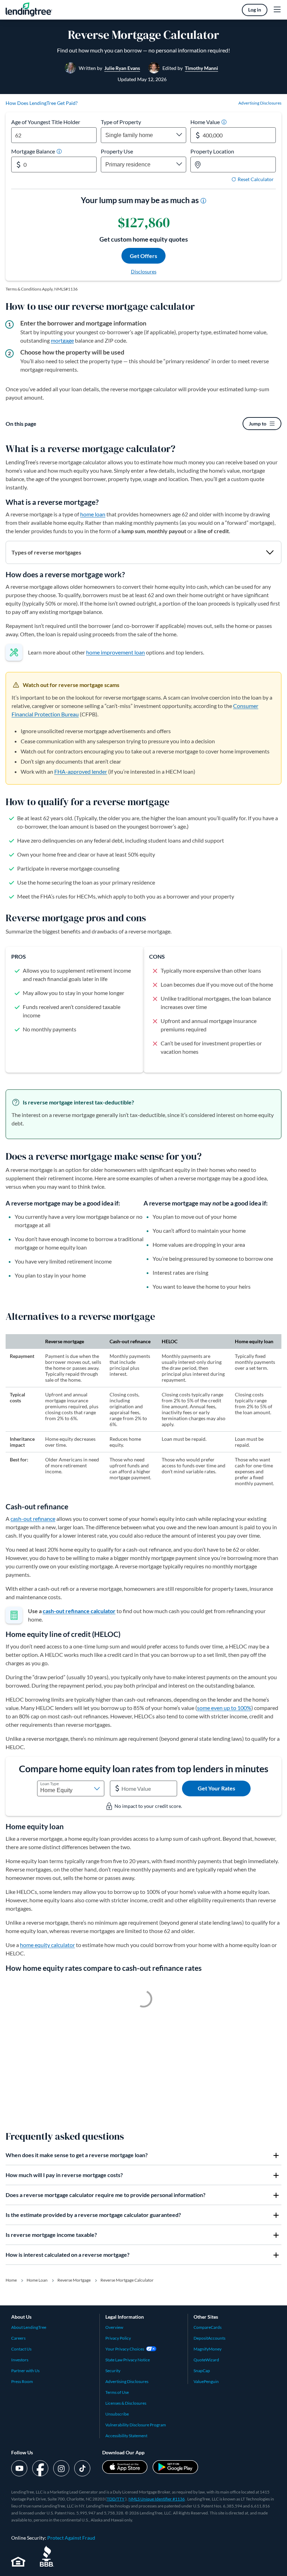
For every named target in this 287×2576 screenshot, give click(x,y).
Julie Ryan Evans (122, 68)
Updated (142, 79)
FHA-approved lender (81, 771)
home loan (93, 514)
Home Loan (37, 2280)
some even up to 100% (224, 1708)
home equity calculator (47, 1945)
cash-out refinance (33, 1519)
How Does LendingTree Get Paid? (42, 103)
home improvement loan (115, 652)
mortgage (62, 340)
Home (11, 2280)
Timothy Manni (201, 68)
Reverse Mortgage (74, 2280)
